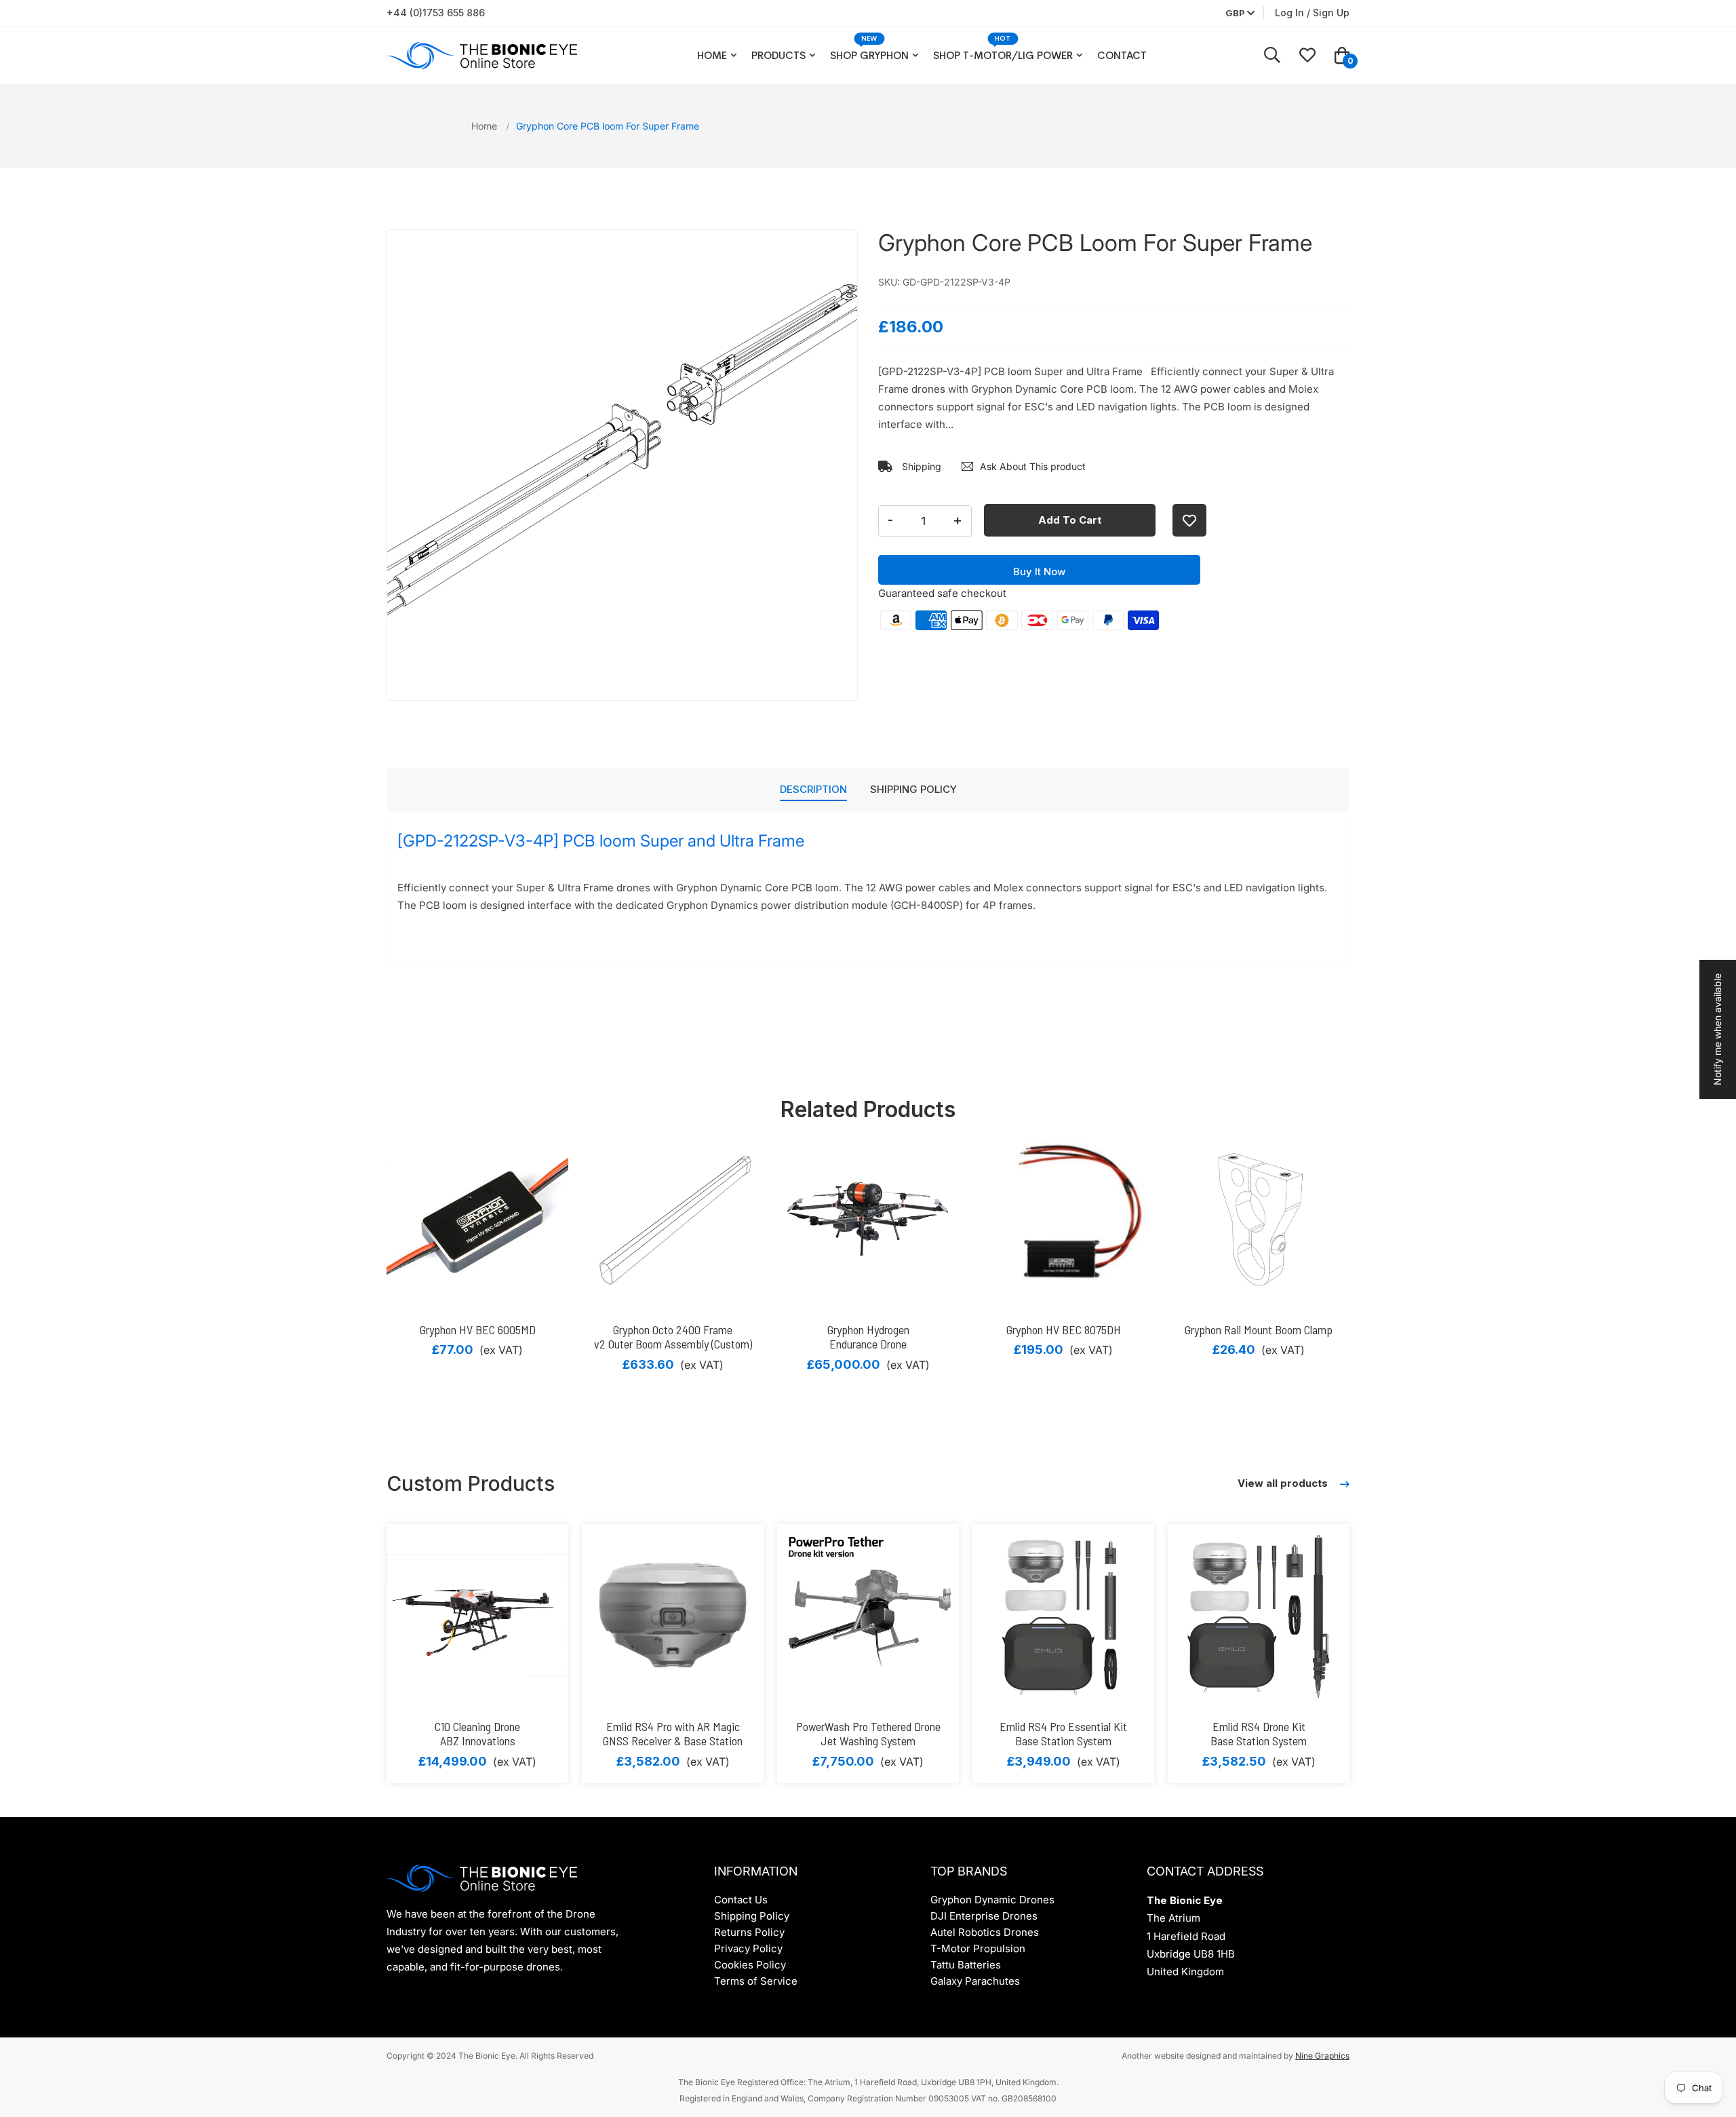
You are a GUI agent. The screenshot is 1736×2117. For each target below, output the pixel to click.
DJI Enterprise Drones (984, 1916)
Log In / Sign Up (1312, 13)
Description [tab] (813, 789)
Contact (1122, 55)
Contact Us (741, 1900)
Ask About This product (1033, 466)
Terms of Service (756, 1981)
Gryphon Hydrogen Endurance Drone (868, 1337)
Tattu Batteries (966, 1965)
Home (712, 55)
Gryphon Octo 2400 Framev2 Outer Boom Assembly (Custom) (673, 1337)
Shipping (920, 466)
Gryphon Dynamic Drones (992, 1900)
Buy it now (1039, 571)
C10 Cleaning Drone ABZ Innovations (477, 1734)
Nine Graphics (1322, 2056)
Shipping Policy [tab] (913, 789)
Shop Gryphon (869, 55)
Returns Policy (749, 1932)
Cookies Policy (750, 1965)
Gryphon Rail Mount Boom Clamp (1259, 1329)
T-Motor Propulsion (978, 1948)
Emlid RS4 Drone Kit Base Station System (1259, 1734)
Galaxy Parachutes (975, 1981)
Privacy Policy (748, 1948)
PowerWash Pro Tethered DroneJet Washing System (868, 1734)
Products (778, 55)
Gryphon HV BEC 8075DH (1064, 1329)
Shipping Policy (752, 1916)
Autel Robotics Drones (985, 1932)
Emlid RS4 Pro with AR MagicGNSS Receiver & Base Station (673, 1734)
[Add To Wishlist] (1189, 520)
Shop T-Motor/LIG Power (1003, 55)
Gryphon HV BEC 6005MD (478, 1329)
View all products (1284, 1483)
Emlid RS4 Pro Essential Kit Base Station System (1063, 1734)
